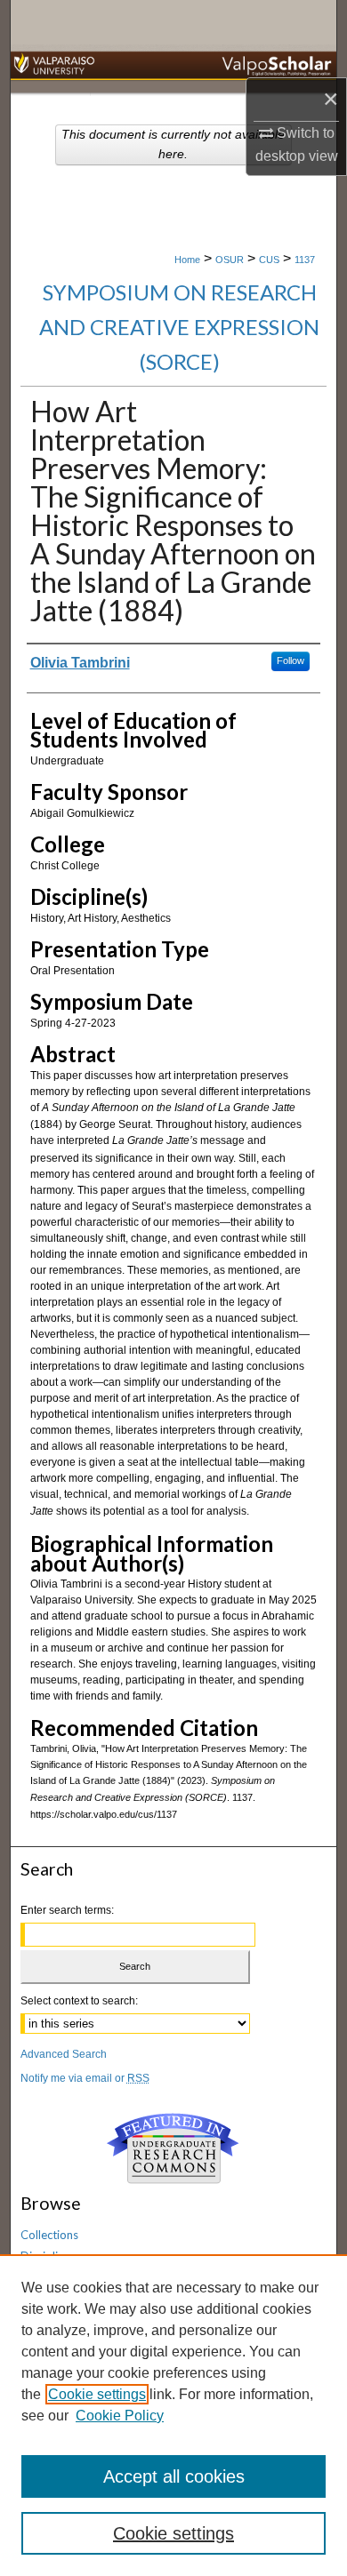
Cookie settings (97, 2394)
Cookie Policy (120, 2416)
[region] (173, 2415)
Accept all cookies (174, 2476)
